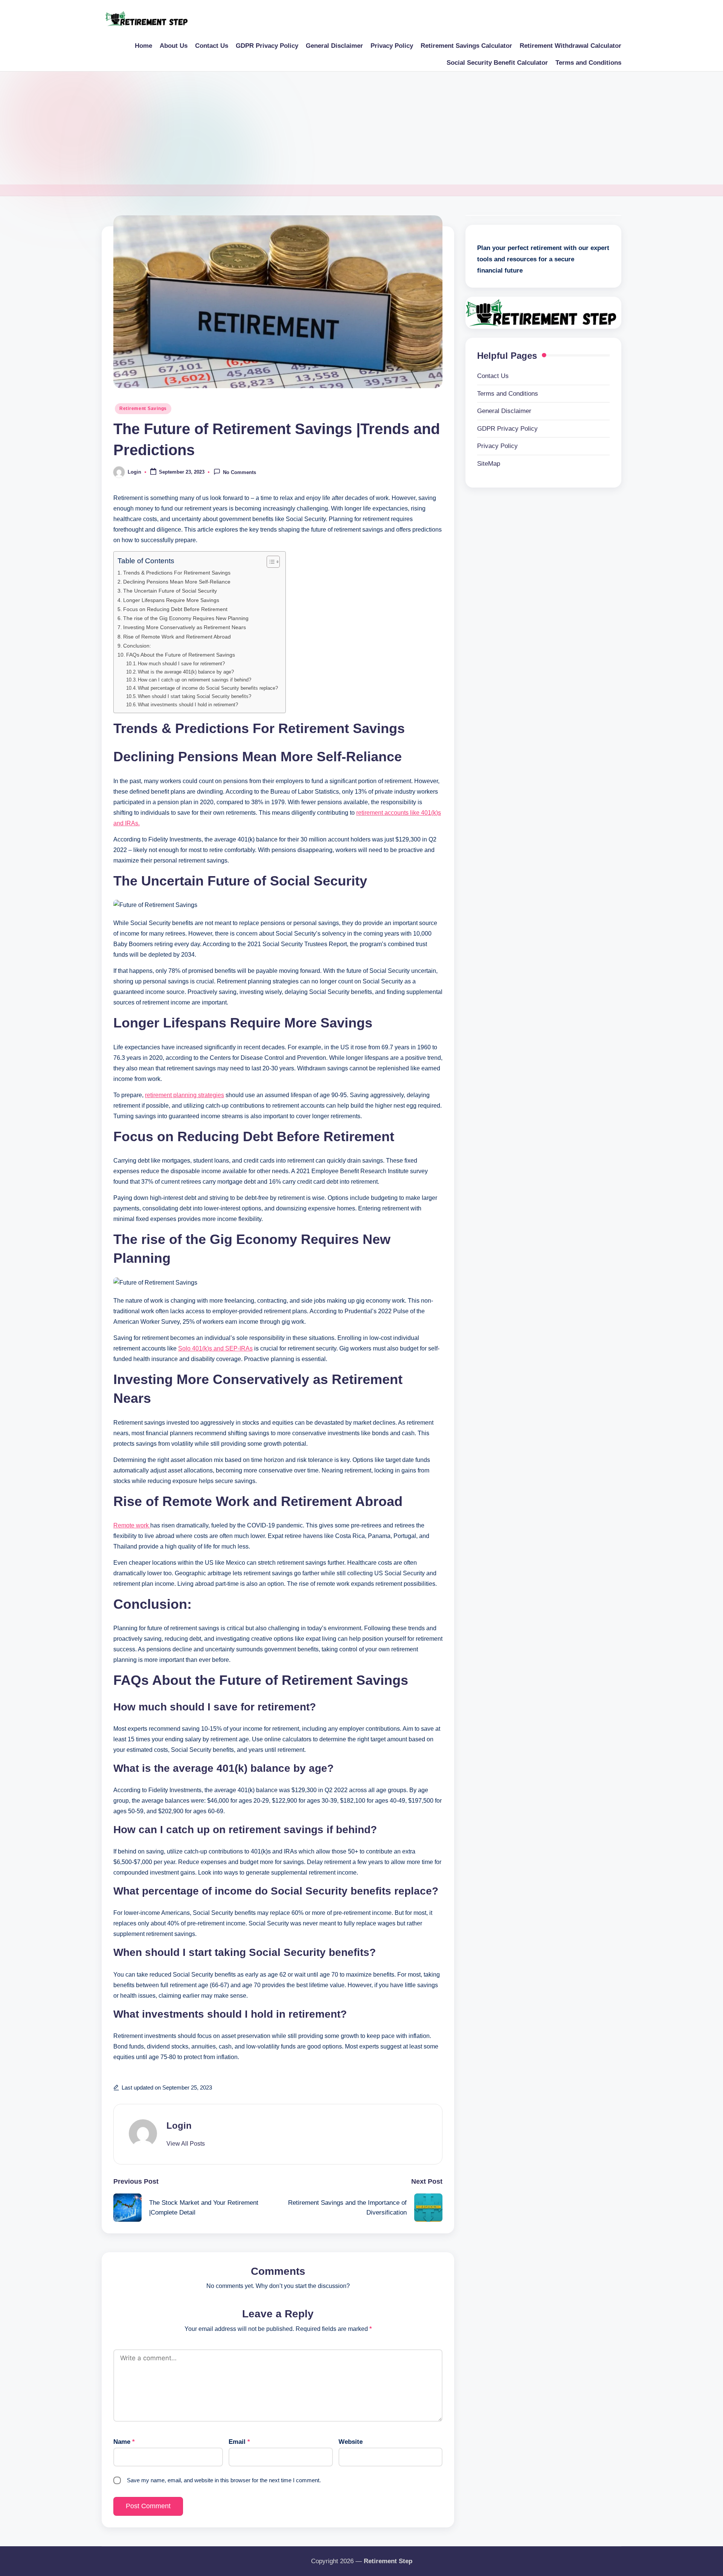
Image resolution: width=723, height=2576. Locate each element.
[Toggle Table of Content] (269, 562)
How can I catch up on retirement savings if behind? (194, 680)
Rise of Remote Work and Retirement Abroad (177, 637)
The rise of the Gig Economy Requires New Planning (186, 618)
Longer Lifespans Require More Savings (171, 600)
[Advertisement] (361, 128)
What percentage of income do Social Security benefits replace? (208, 688)
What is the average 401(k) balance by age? (186, 672)
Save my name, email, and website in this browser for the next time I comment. (224, 2480)
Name (124, 2442)
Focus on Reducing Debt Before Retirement (175, 609)
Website (351, 2442)
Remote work (132, 1525)
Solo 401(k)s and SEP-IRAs (215, 1348)
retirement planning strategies (185, 1095)
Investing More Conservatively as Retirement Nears (185, 627)
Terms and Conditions (508, 394)
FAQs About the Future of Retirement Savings (181, 655)
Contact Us (493, 376)
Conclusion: (137, 646)
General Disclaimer (504, 411)
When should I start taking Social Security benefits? (194, 696)
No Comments (239, 472)
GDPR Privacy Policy (507, 429)
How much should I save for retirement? (181, 664)
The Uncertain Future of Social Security (170, 591)
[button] (186, 2144)
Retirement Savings (143, 409)
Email (239, 2442)
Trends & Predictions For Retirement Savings (177, 573)
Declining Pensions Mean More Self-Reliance (177, 582)
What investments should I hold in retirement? (188, 705)
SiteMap (489, 464)
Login (179, 2126)
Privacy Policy (497, 446)
